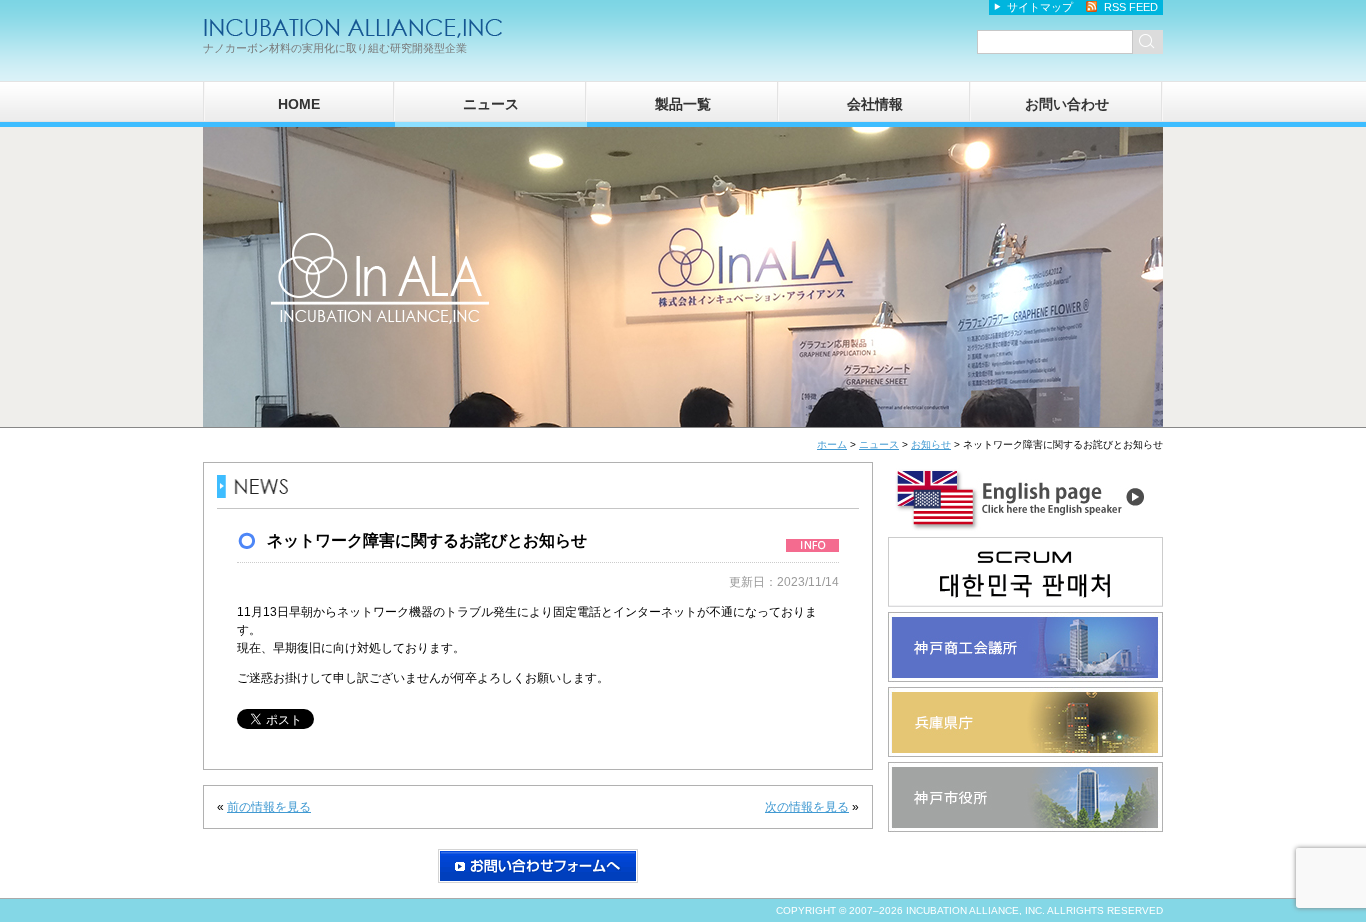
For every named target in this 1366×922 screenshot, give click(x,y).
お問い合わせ (1067, 104)
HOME (299, 104)
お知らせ (931, 444)
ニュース (491, 104)
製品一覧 (683, 104)
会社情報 (875, 104)
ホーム (832, 444)
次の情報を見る (807, 807)
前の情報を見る (269, 807)
